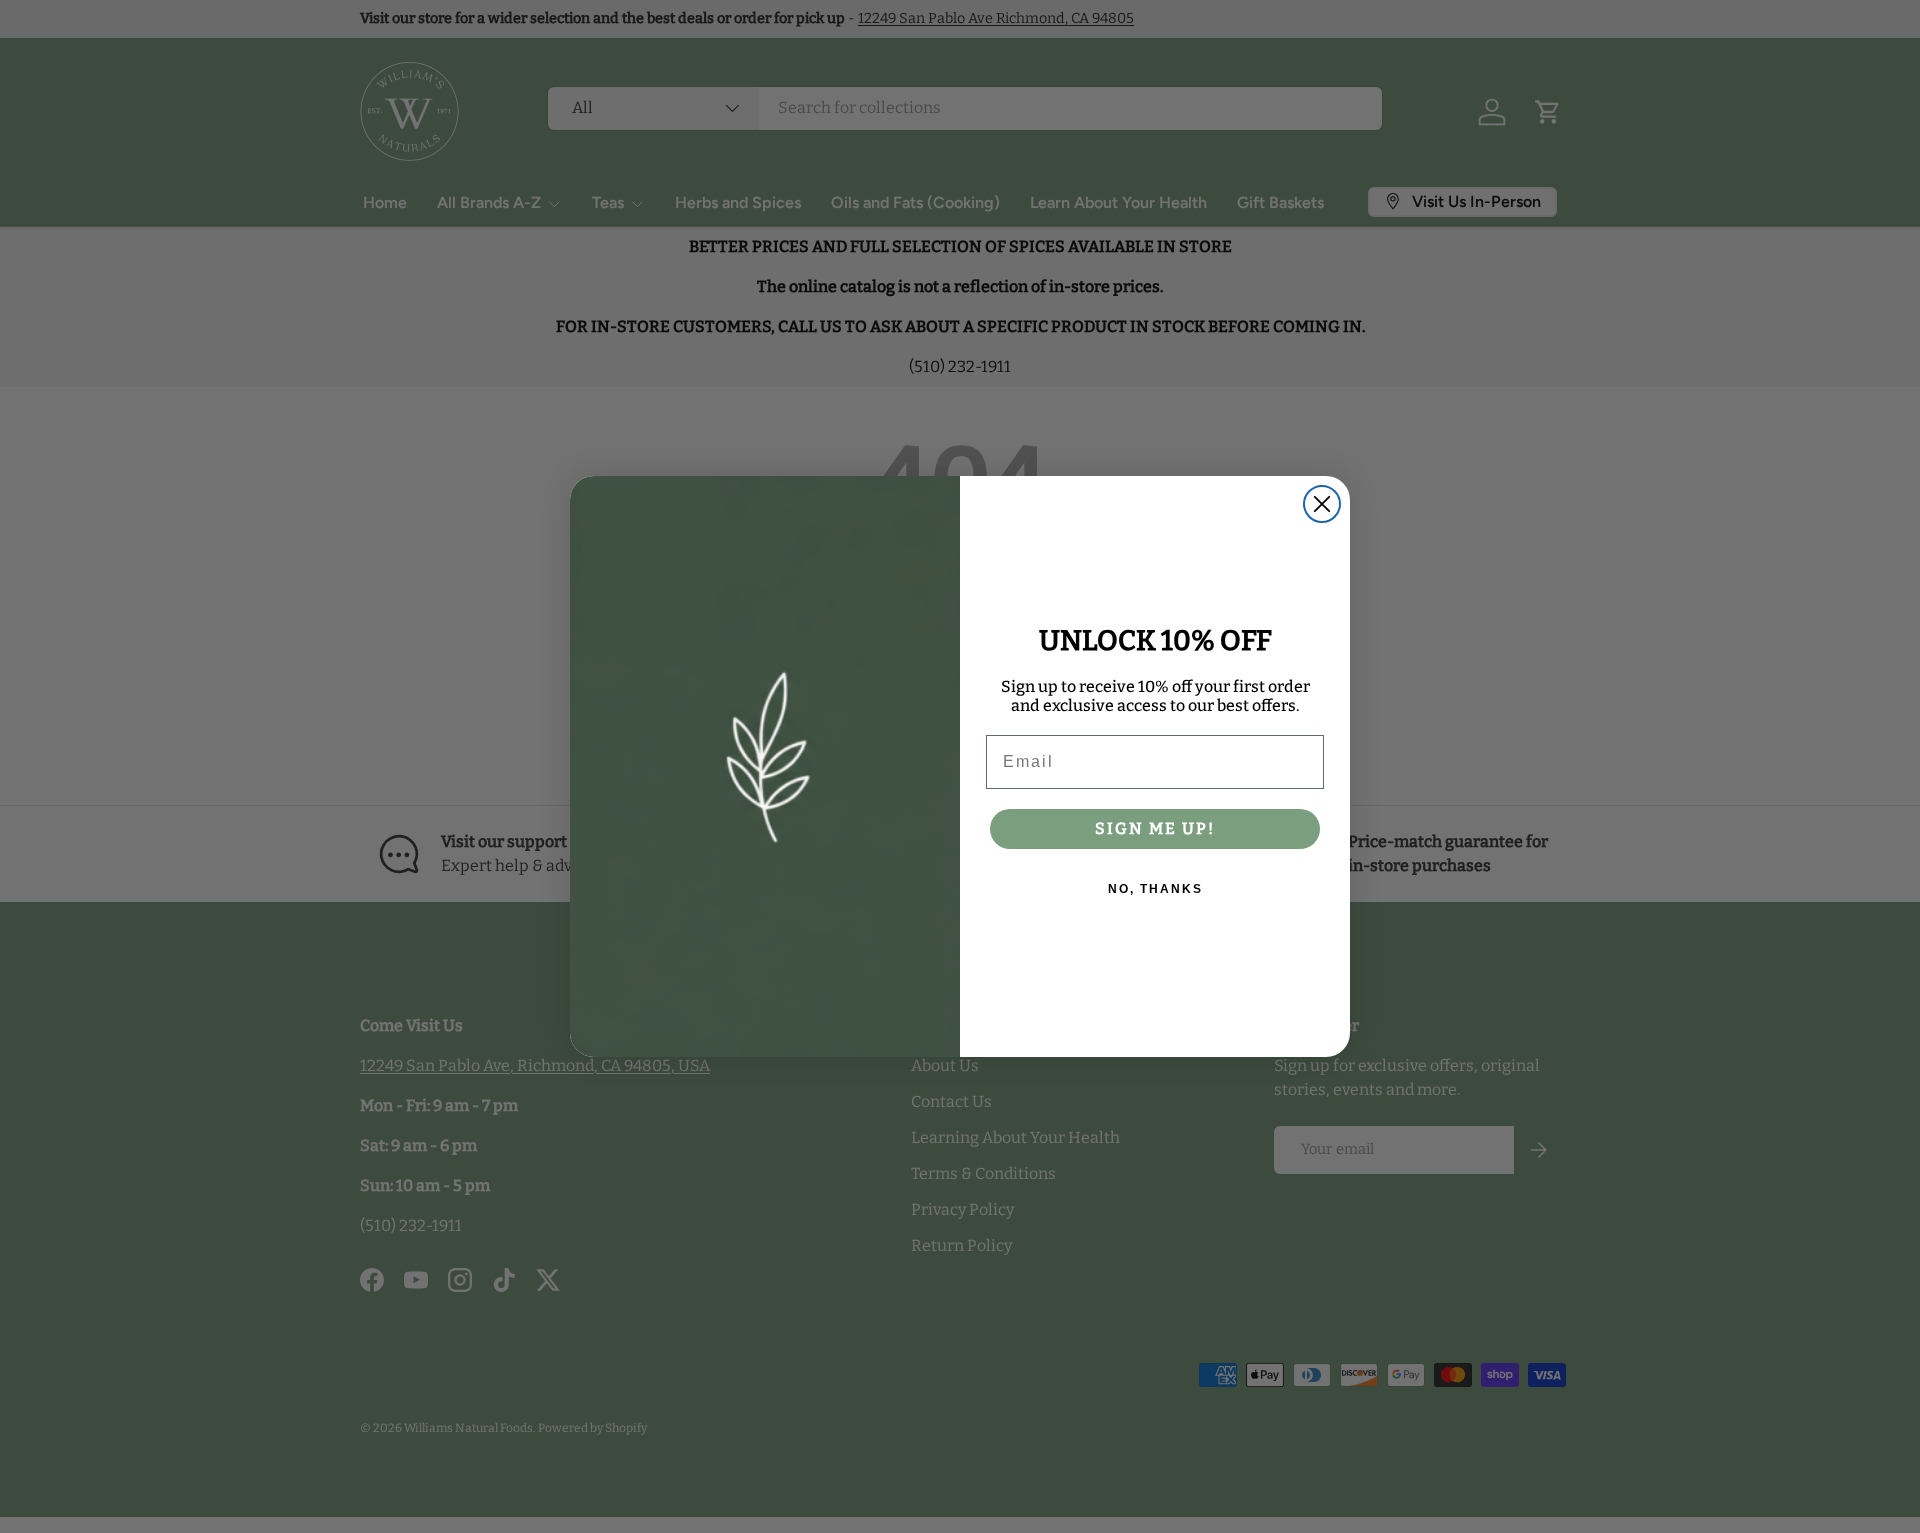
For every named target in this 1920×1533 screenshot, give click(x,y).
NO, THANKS (1155, 889)
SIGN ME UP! (1155, 828)
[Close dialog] (1322, 504)
